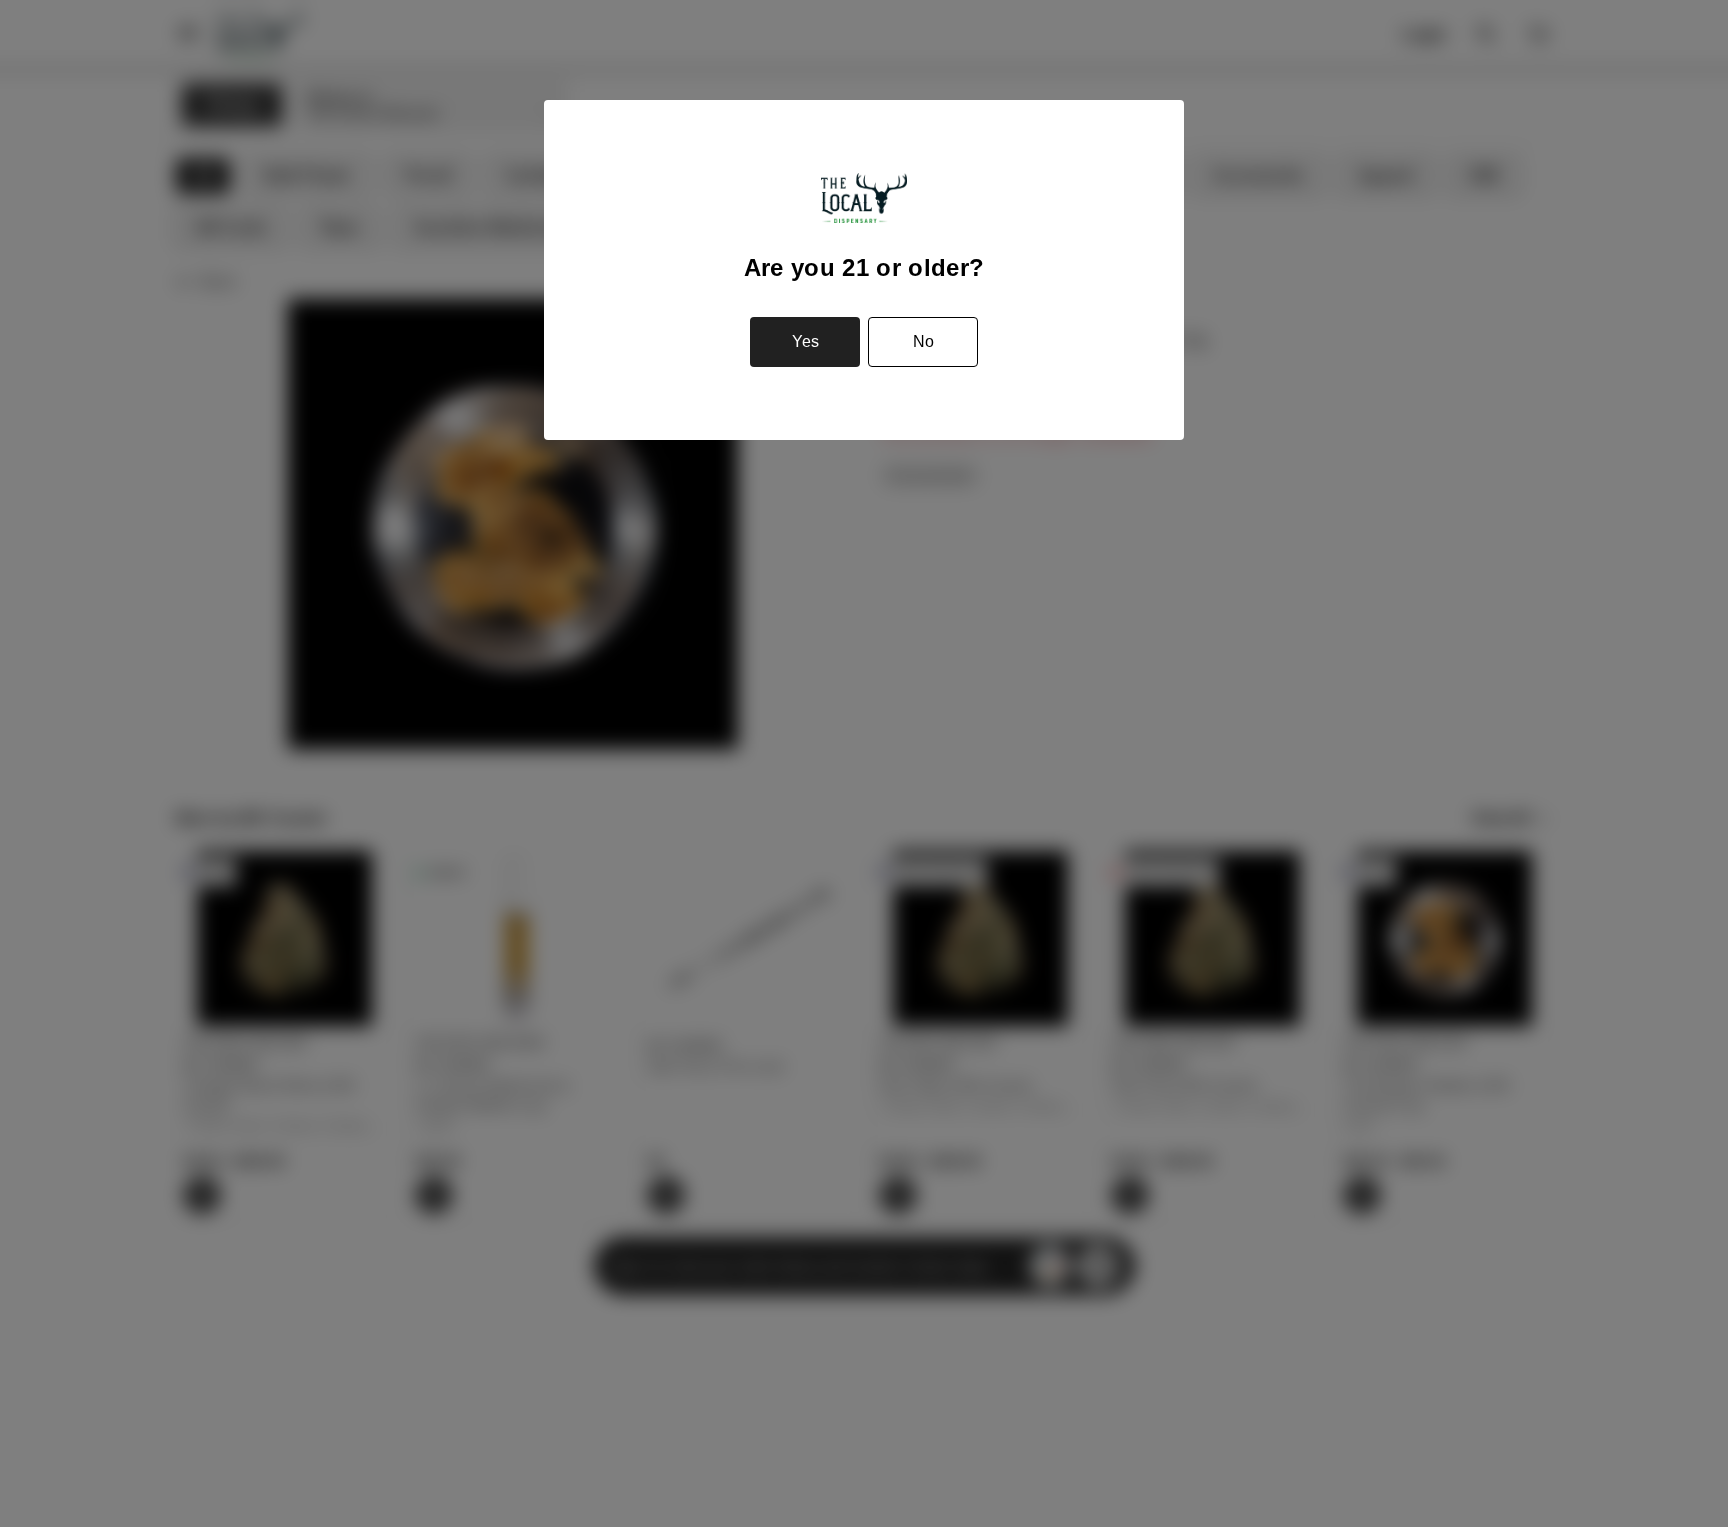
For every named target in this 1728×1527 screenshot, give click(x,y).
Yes (805, 341)
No (923, 341)
